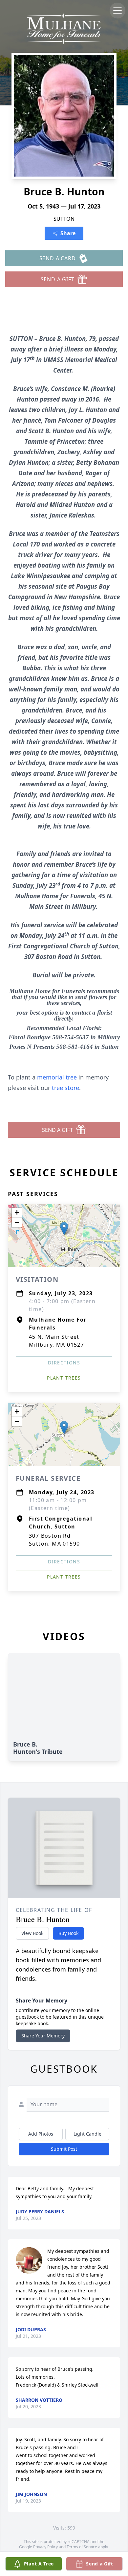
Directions (64, 1363)
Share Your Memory (43, 2036)
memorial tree (57, 1077)
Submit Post (64, 2149)
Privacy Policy (45, 2547)
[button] (64, 1229)
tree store (65, 1088)
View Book (32, 1933)
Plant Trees (64, 1378)
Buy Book (68, 1933)
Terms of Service (82, 2547)
